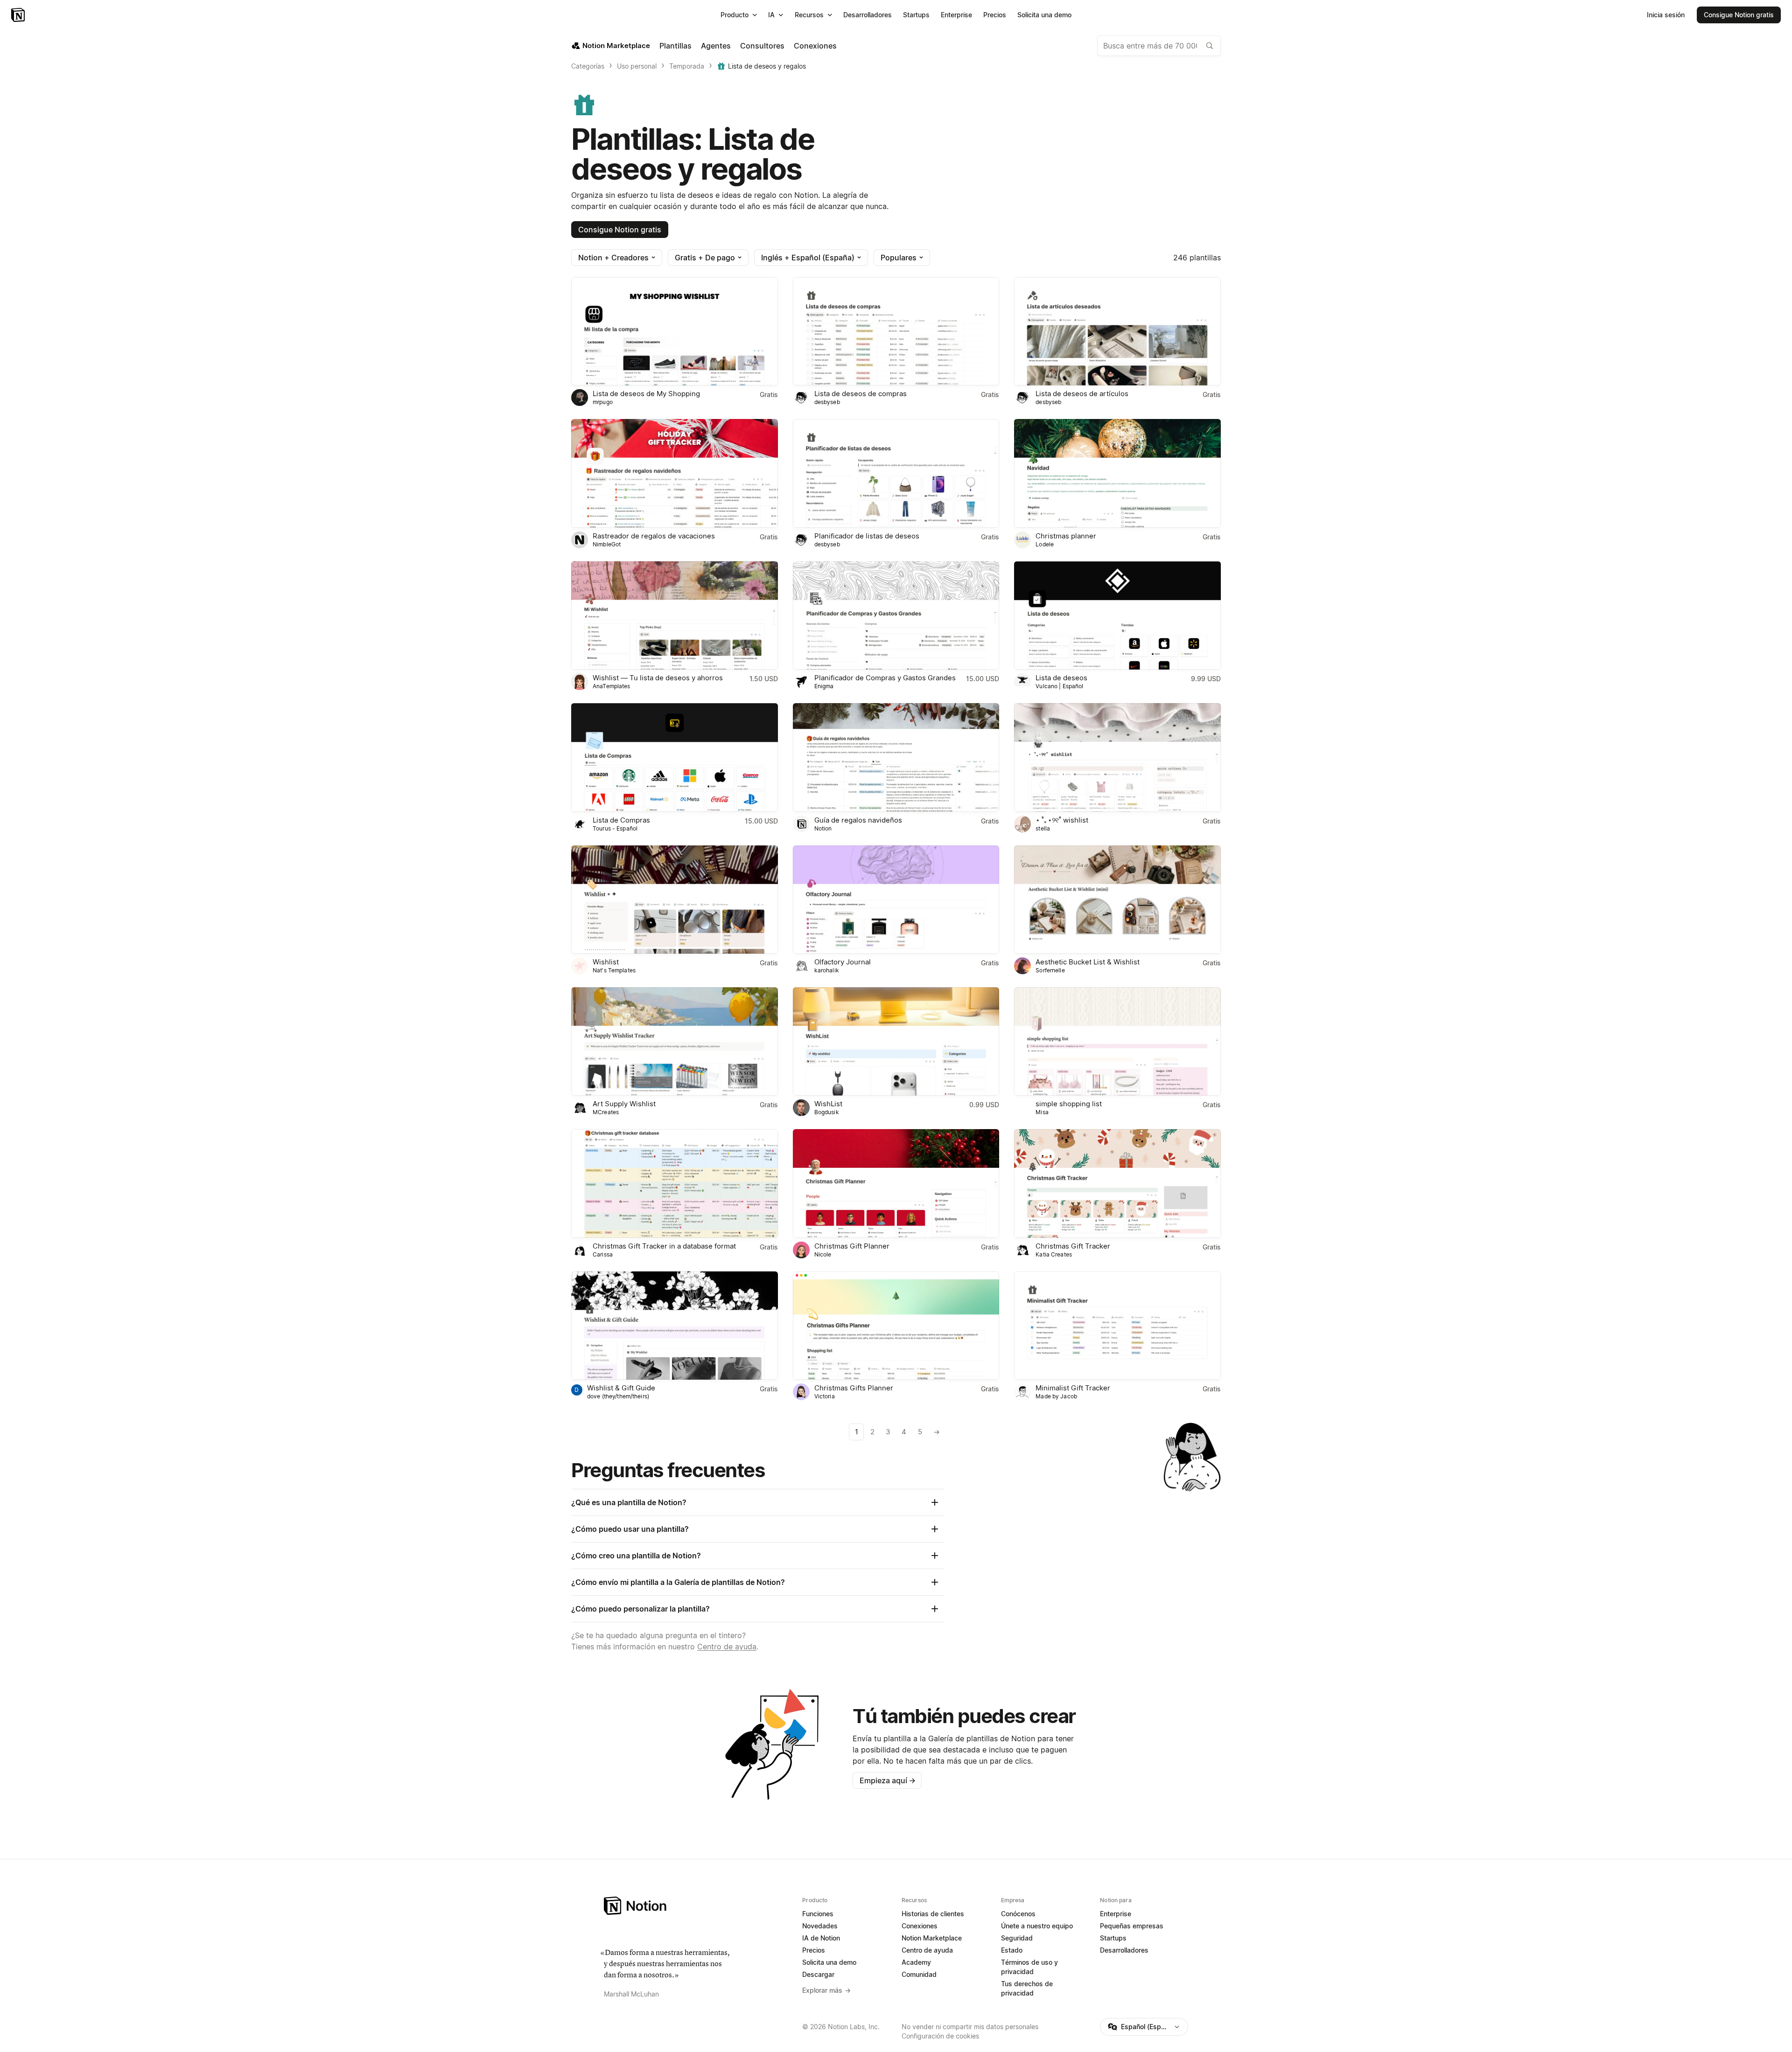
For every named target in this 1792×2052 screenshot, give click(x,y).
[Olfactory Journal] (896, 900)
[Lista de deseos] (1117, 615)
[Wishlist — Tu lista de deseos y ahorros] (675, 615)
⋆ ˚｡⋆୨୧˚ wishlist (1062, 820)
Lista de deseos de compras (861, 394)
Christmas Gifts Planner (854, 1388)
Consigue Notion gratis (620, 230)
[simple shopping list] (1117, 1041)
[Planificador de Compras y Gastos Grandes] (896, 615)
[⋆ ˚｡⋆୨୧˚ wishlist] (1117, 757)
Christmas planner (1066, 536)
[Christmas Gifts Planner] (896, 1326)
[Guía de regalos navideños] (896, 757)
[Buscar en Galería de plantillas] (1210, 46)
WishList (828, 1104)
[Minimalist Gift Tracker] (1117, 1326)
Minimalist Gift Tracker (1073, 1388)
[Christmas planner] (1117, 473)
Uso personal (637, 66)
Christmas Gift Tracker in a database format (664, 1246)
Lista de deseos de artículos (1082, 394)
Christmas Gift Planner (852, 1246)
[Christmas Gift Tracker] (1117, 1183)
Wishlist (606, 962)
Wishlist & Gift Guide (621, 1388)
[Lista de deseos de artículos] (1117, 331)
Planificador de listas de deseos (867, 536)
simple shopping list (1069, 1104)
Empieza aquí (888, 1780)
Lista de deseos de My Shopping (646, 394)
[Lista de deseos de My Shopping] (675, 331)
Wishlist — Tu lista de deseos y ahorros (658, 678)
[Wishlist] (675, 900)
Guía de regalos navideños (858, 820)
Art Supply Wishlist (624, 1104)
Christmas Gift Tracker (1073, 1246)
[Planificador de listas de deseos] (896, 473)
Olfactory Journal (843, 962)
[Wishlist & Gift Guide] (675, 1326)
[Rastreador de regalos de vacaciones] (675, 473)
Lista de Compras (621, 820)
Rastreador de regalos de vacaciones (654, 536)
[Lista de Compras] (675, 757)
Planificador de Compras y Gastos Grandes (885, 678)
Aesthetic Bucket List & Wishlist (1088, 962)
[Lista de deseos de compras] (896, 331)
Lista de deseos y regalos (767, 66)
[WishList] (896, 1041)
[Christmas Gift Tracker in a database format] (675, 1183)
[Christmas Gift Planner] (896, 1183)
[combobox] (1159, 46)
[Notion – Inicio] (19, 15)
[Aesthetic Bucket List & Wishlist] (1117, 900)
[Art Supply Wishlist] (675, 1041)
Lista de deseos (1061, 678)
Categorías (588, 66)
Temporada (687, 66)
